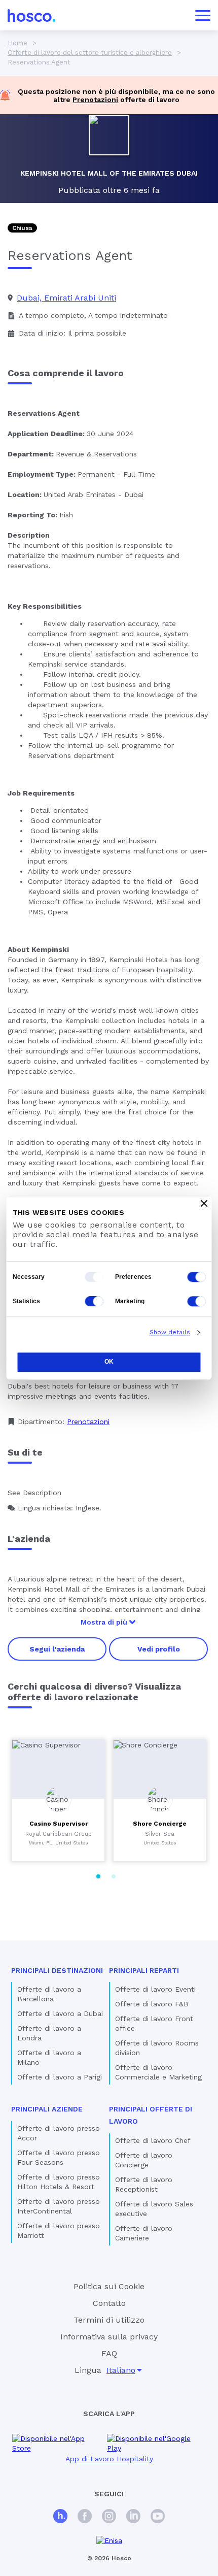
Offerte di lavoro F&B (152, 2004)
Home (17, 43)
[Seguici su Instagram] (109, 2517)
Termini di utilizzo (109, 2320)
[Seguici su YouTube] (158, 2517)
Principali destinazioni (57, 1970)
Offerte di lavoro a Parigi (60, 2077)
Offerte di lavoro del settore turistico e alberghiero (90, 53)
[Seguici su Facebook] (85, 2517)
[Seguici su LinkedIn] (133, 2517)
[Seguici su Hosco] (60, 2517)
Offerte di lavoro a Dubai (60, 2013)
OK (109, 1362)
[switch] (197, 1277)
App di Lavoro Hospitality (109, 2459)
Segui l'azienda (57, 1649)
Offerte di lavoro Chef (153, 2140)
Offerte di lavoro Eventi (155, 1989)
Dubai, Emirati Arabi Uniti (66, 298)
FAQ (109, 2353)
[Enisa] (109, 2541)
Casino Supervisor (59, 1824)
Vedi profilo (159, 1649)
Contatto (109, 2303)
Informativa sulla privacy (109, 2337)
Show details (170, 1332)
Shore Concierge (160, 1824)
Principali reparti (144, 1970)
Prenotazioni (95, 100)
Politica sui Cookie (109, 2286)
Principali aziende (47, 2109)
